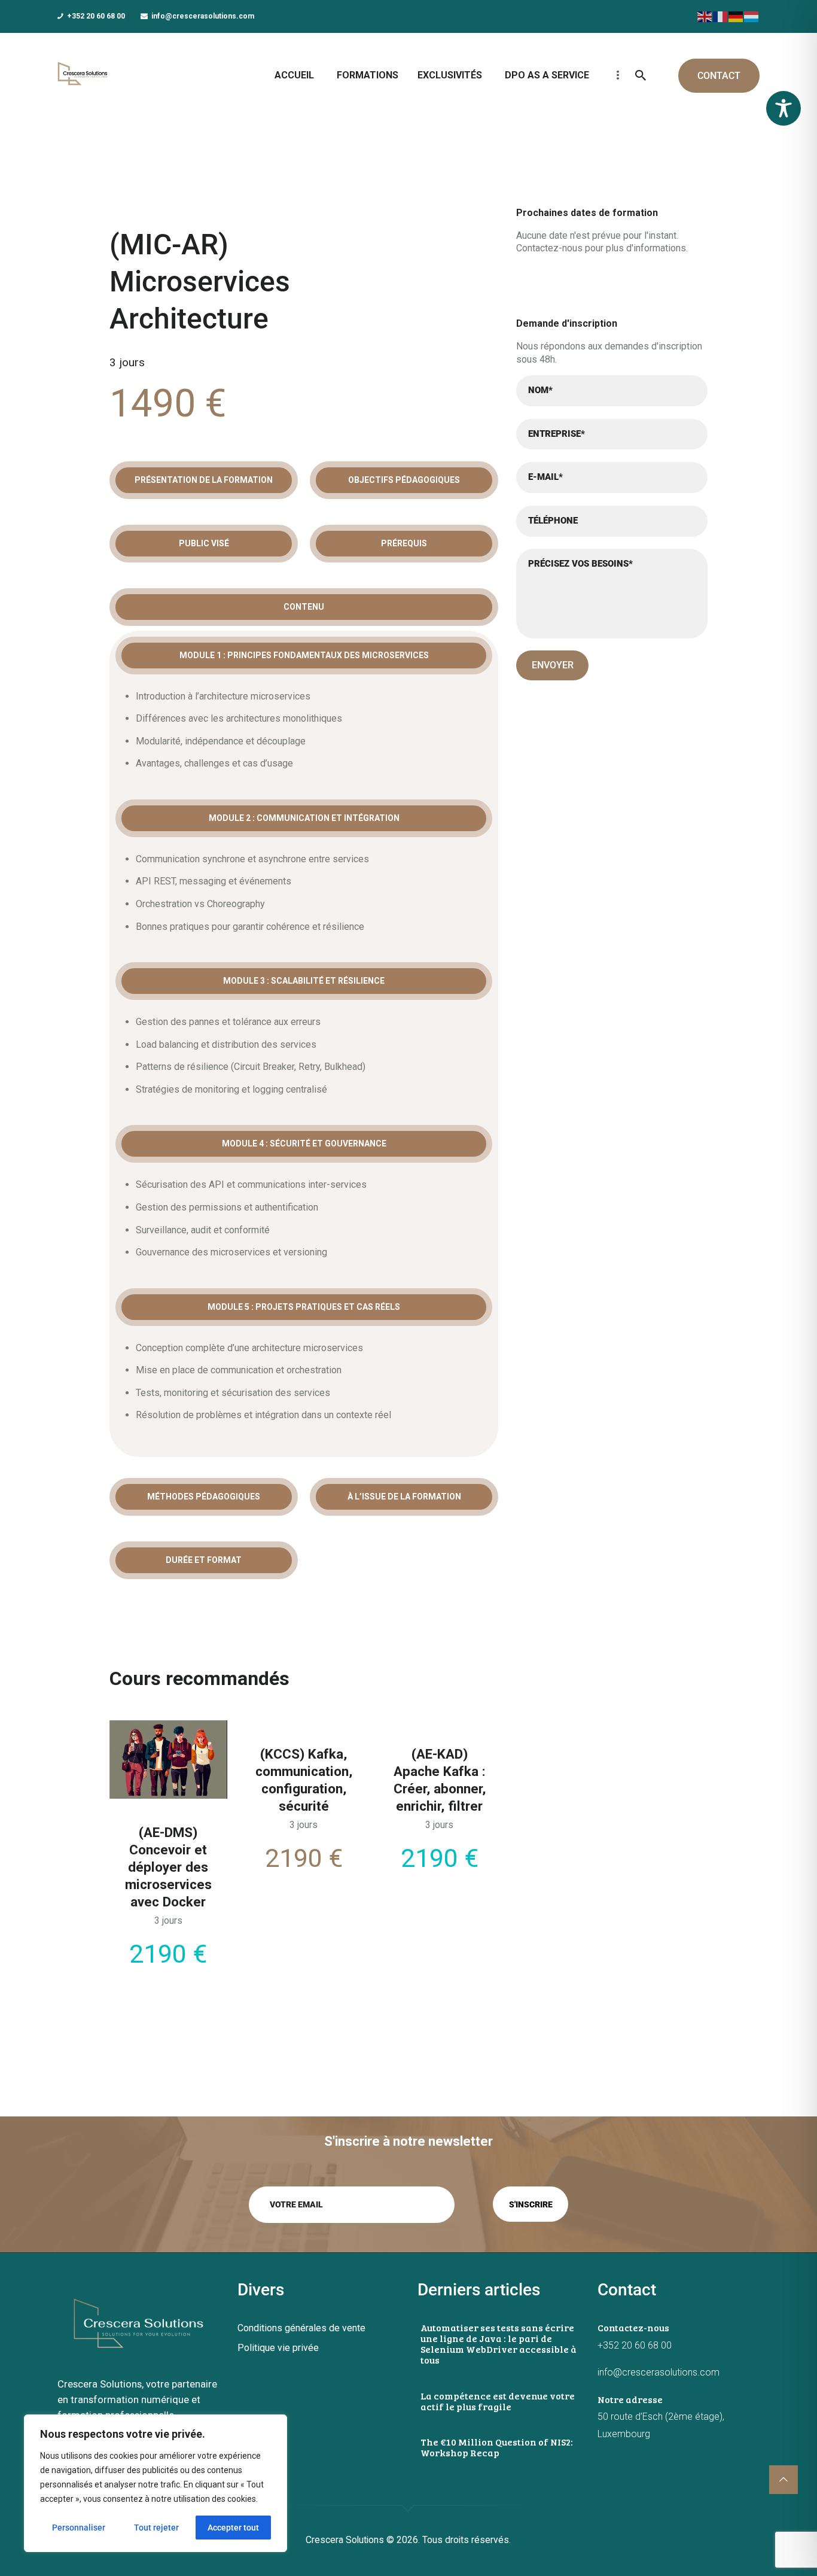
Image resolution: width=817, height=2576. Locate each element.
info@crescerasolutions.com (659, 2372)
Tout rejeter (156, 2528)
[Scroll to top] (784, 2480)
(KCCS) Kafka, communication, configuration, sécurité (304, 1780)
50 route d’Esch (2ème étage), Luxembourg (661, 2425)
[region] (156, 2483)
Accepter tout (233, 2528)
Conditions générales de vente (301, 2328)
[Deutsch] (736, 16)
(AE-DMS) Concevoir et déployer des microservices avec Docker (168, 1867)
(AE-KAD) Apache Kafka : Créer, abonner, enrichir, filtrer (440, 1780)
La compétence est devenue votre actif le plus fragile (498, 2401)
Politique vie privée (278, 2348)
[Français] (721, 16)
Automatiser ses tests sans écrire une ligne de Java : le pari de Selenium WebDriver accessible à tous (499, 2344)
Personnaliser (79, 2528)
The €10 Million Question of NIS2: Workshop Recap (497, 2447)
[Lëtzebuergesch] (752, 16)
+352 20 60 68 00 (635, 2345)
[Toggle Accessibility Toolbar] (784, 108)
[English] (705, 16)
